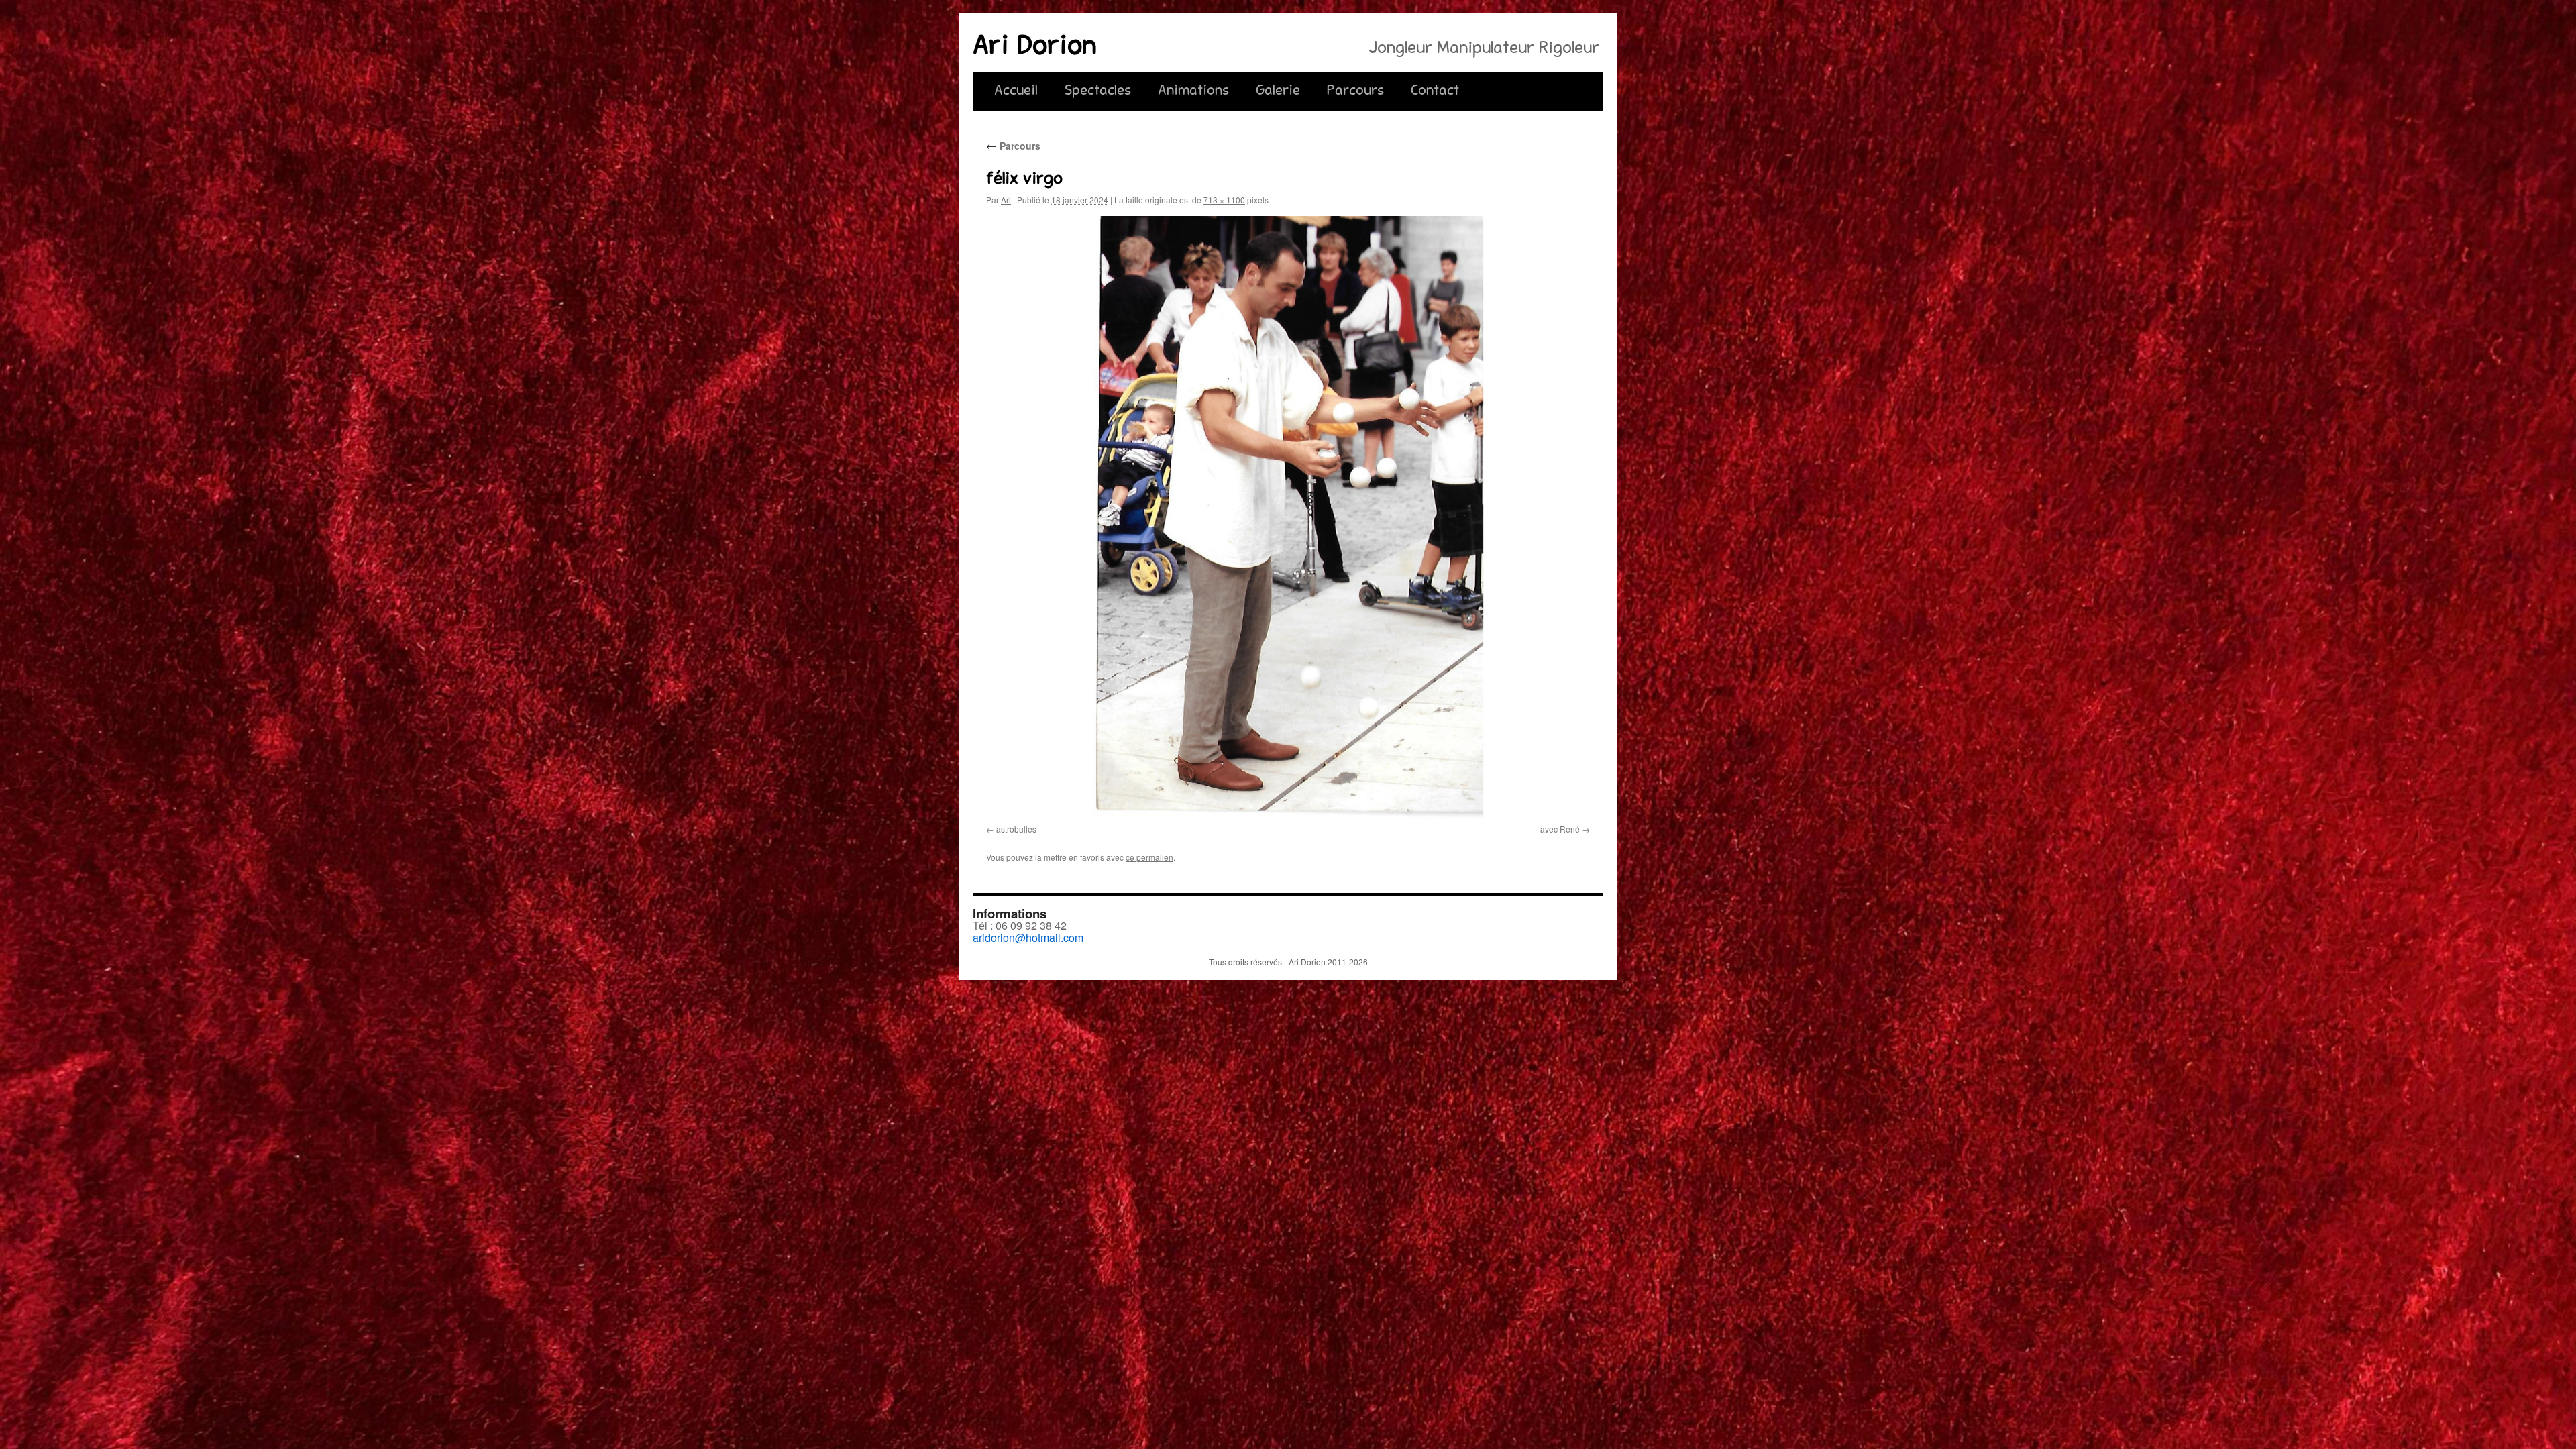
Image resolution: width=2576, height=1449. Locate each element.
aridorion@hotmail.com (1028, 937)
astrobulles (1016, 829)
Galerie (1278, 91)
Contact (1435, 91)
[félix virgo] (1288, 518)
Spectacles (1098, 91)
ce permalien (1149, 857)
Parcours (1355, 91)
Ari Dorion (1035, 48)
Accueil (1016, 91)
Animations (1193, 91)
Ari (1006, 200)
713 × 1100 (1224, 200)
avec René (1560, 829)
